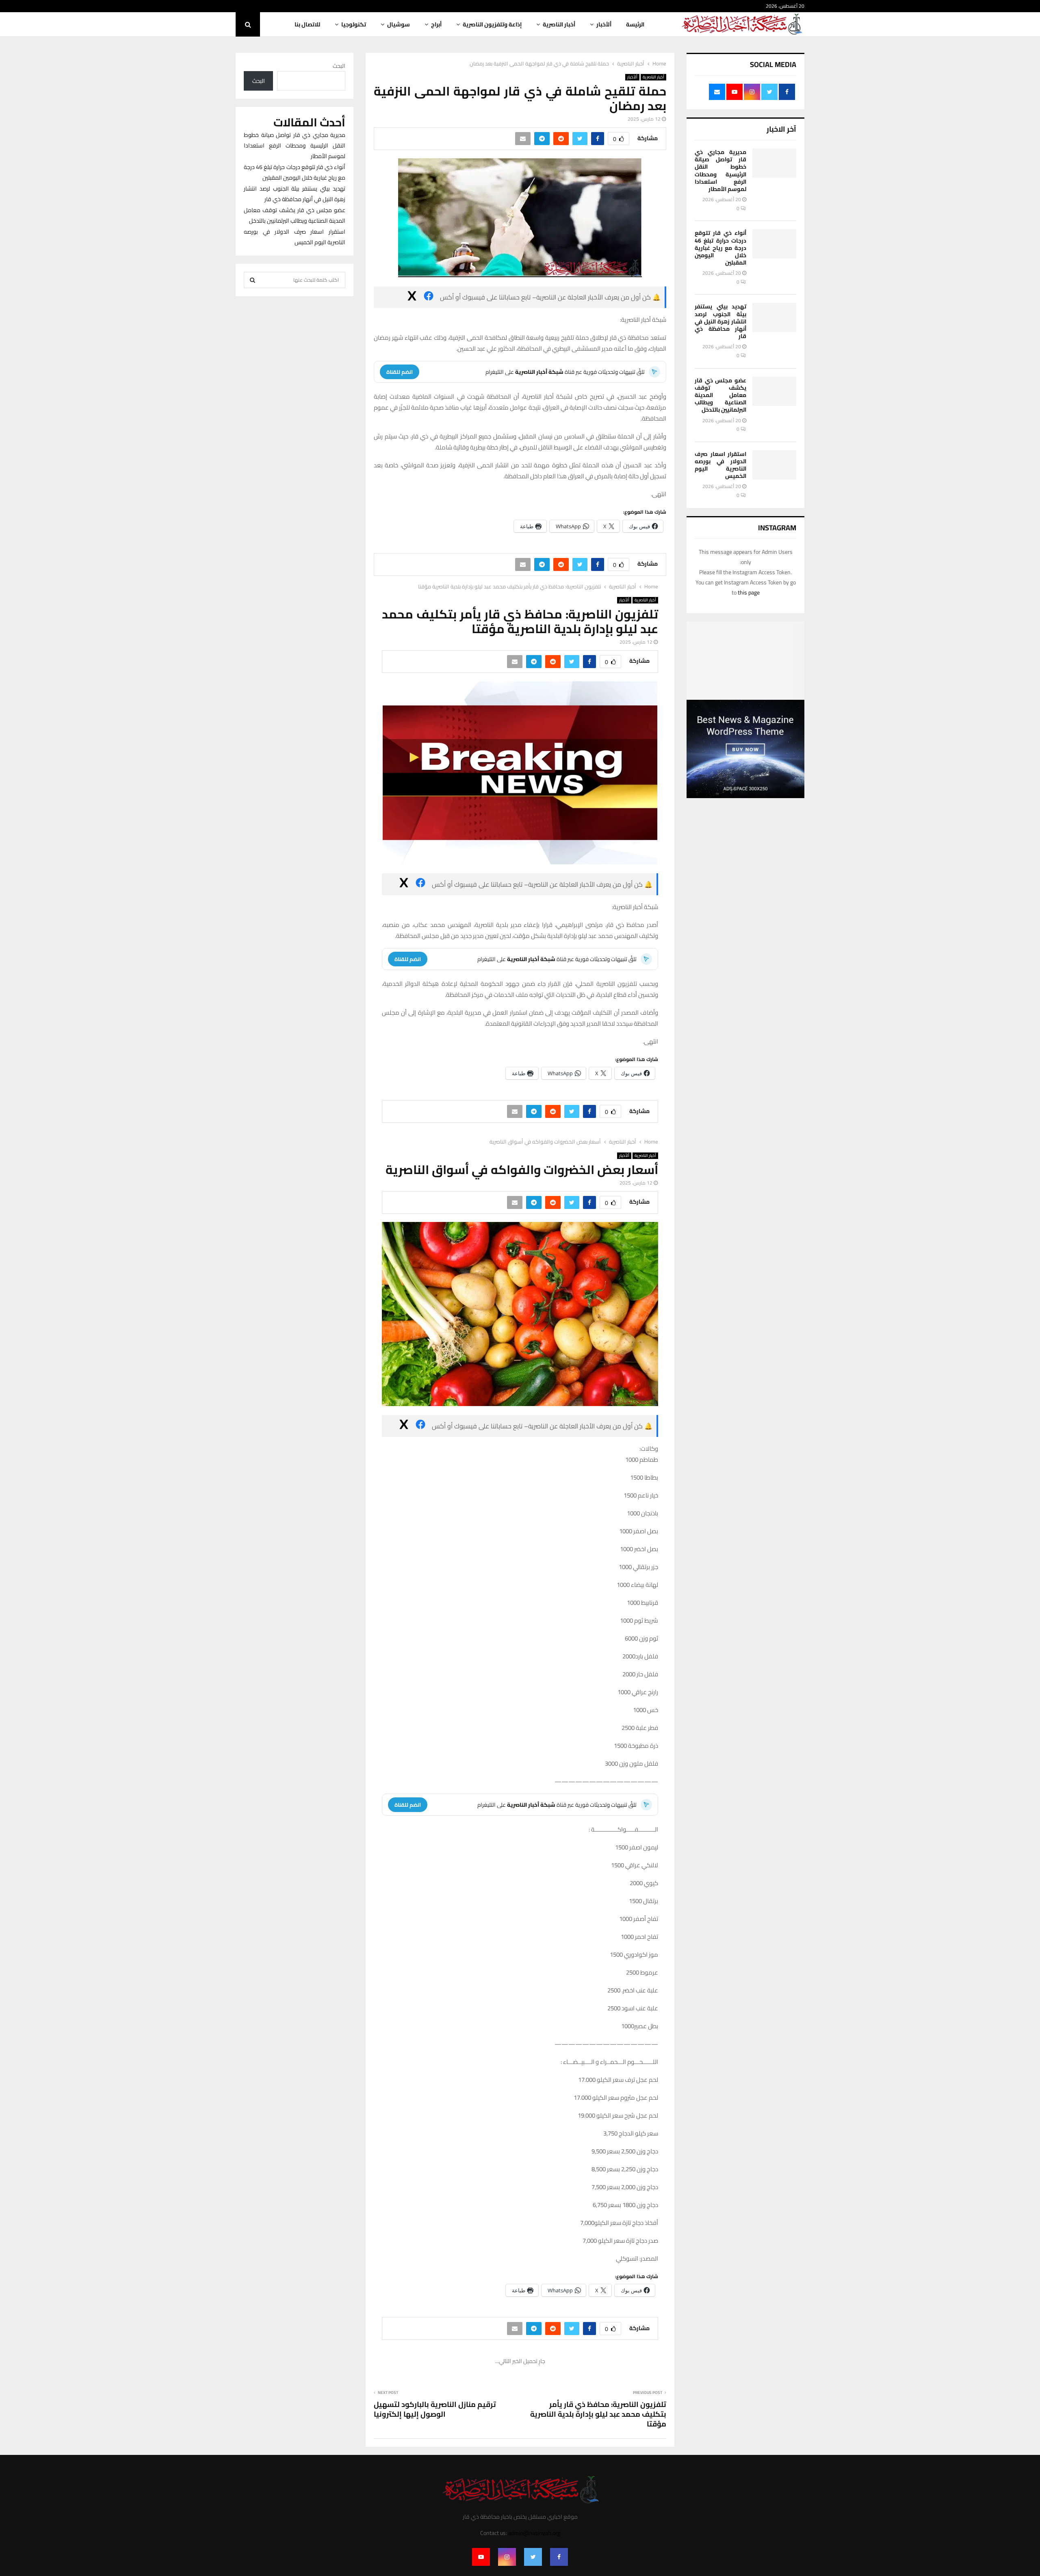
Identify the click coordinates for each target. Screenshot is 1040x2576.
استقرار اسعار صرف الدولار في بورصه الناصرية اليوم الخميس (720, 465)
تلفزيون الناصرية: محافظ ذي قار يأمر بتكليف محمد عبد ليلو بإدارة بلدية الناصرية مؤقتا (598, 2414)
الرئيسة (635, 24)
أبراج (436, 24)
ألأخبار (604, 24)
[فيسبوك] (429, 297)
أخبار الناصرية (559, 24)
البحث (339, 66)
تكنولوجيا (354, 24)
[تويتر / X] (412, 297)
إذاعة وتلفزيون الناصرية (492, 24)
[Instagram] (507, 2557)
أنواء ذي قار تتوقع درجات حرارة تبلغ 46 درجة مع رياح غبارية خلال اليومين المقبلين (720, 248)
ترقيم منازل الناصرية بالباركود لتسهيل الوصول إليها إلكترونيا (435, 2409)
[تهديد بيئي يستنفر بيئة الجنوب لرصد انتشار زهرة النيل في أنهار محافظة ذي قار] (774, 317)
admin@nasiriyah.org (534, 2533)
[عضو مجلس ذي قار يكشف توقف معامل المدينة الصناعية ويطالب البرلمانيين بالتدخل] (774, 391)
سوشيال (399, 24)
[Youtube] (481, 2557)
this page (749, 592)
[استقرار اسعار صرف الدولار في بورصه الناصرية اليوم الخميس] (774, 465)
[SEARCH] (252, 280)
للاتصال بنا (307, 24)
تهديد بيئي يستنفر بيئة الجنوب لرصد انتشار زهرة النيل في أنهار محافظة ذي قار (720, 321)
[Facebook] (559, 2557)
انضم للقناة (400, 372)
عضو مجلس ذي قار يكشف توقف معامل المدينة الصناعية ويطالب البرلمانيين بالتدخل (720, 395)
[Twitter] (533, 2557)
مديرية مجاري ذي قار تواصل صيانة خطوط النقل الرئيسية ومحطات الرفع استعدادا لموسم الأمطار (720, 170)
